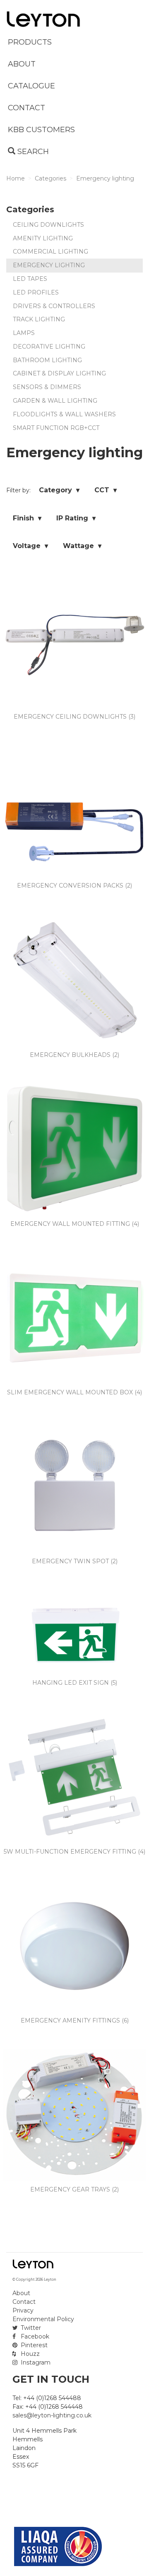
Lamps (24, 333)
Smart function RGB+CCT (56, 428)
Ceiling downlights (48, 225)
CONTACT (26, 108)
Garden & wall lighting (55, 401)
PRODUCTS (30, 42)
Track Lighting (39, 319)
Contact (24, 2302)
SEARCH (32, 152)
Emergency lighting (49, 265)
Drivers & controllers (54, 306)
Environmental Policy (43, 2319)
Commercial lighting (50, 252)
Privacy (23, 2310)
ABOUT (22, 64)
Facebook (34, 2336)
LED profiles (36, 292)
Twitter (30, 2328)
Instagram (35, 2362)
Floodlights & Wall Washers (64, 414)
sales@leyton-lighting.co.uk (52, 2415)
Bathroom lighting (47, 360)
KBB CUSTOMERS (41, 130)
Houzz (29, 2354)
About (21, 2293)
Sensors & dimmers (47, 387)
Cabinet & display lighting (59, 373)
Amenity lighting (43, 238)
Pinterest (33, 2345)
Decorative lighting (49, 347)
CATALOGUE (31, 86)
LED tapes (30, 279)
